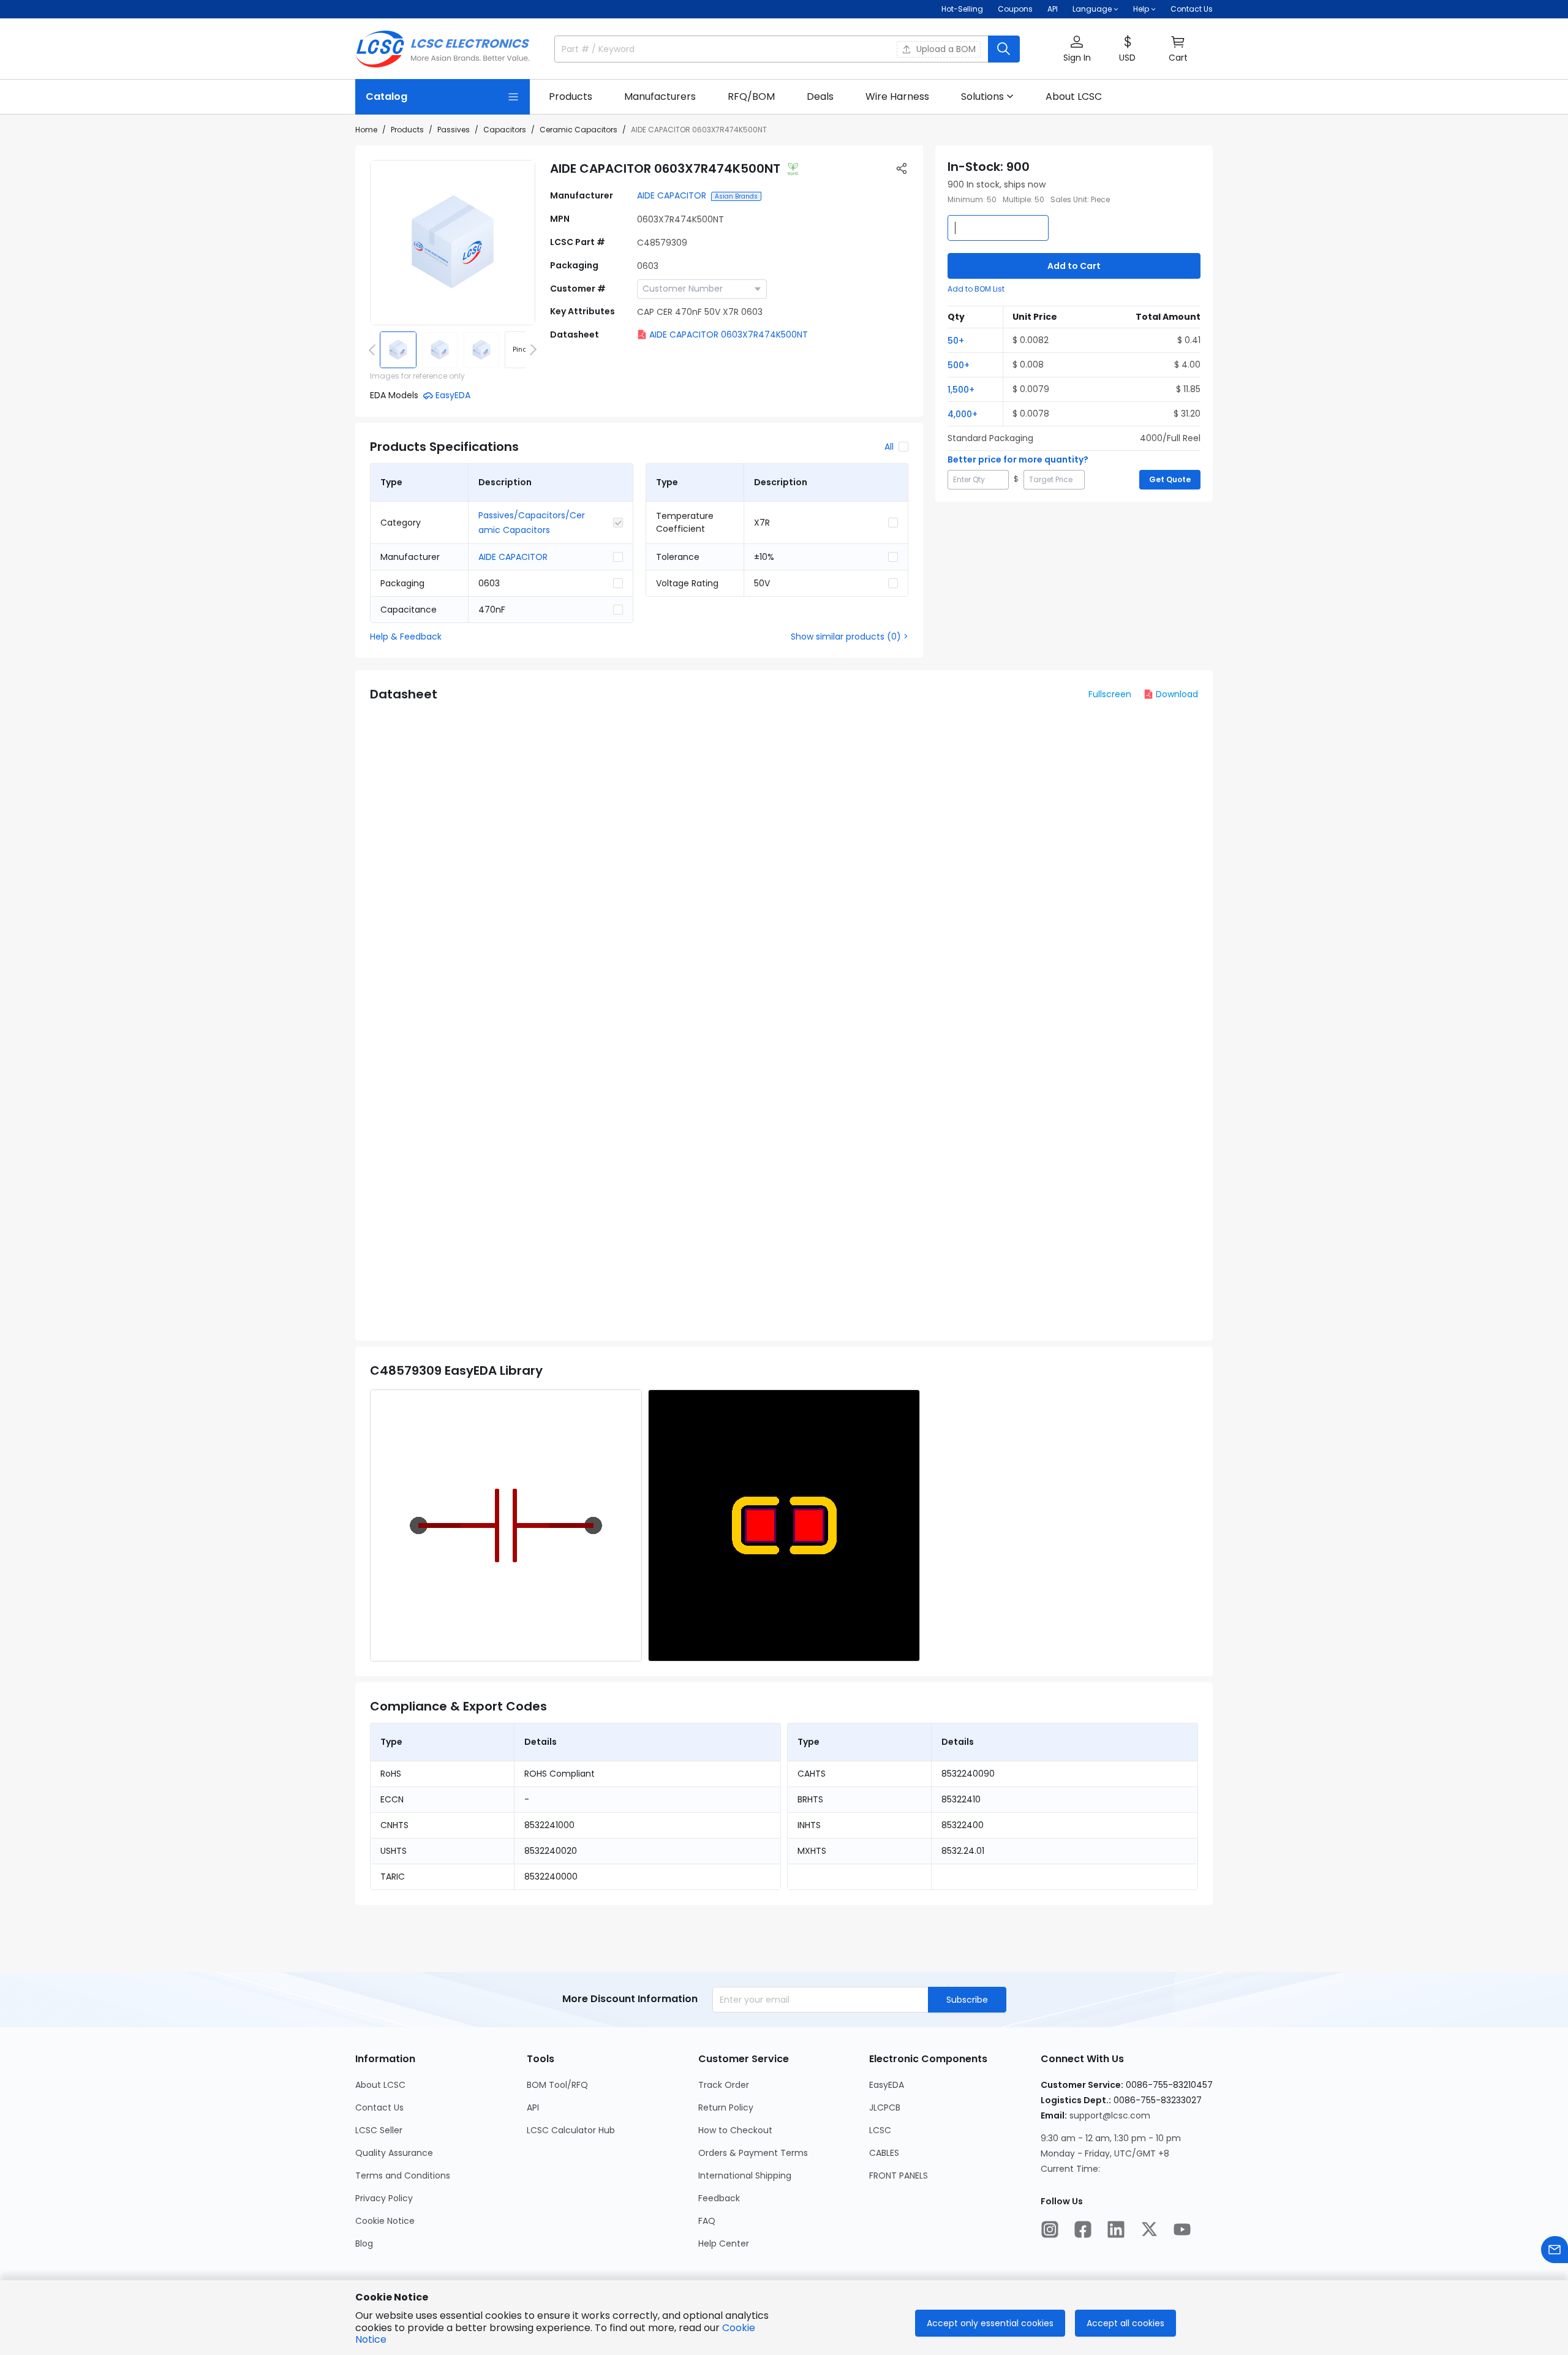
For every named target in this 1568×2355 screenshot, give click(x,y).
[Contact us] (1555, 2250)
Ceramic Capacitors (579, 130)
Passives (454, 130)
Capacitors (505, 130)
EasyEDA (887, 2085)
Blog (364, 2243)
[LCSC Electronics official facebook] (1083, 2229)
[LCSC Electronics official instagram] (1050, 2229)
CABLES (884, 2153)
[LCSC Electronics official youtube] (1182, 2229)
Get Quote (1170, 479)
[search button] (1004, 49)
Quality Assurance (394, 2153)
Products (407, 130)
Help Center (724, 2243)
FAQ (707, 2221)
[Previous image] (374, 350)
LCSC (880, 2130)
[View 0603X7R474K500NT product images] (453, 243)
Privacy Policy (384, 2198)
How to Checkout (735, 2130)
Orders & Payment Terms (753, 2153)
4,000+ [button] (963, 414)
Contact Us (1192, 9)
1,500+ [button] (961, 390)
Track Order (724, 2085)
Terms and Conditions (403, 2175)
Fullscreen (1110, 694)
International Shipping (745, 2175)
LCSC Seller (379, 2130)
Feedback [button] (719, 2198)
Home (366, 130)
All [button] (889, 447)
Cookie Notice (385, 2221)
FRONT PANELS (899, 2175)
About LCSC (380, 2085)
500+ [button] (959, 365)
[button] (1077, 49)
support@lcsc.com (1110, 2115)
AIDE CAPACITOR (672, 195)
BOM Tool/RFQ (557, 2085)
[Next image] (531, 350)
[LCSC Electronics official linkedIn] (1116, 2229)
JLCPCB (885, 2107)
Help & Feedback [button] (406, 637)
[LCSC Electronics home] (443, 49)
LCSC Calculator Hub (571, 2130)
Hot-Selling (962, 9)
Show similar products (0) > (850, 637)
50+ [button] (956, 341)
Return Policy (726, 2107)
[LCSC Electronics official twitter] (1149, 2229)
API (1053, 9)
